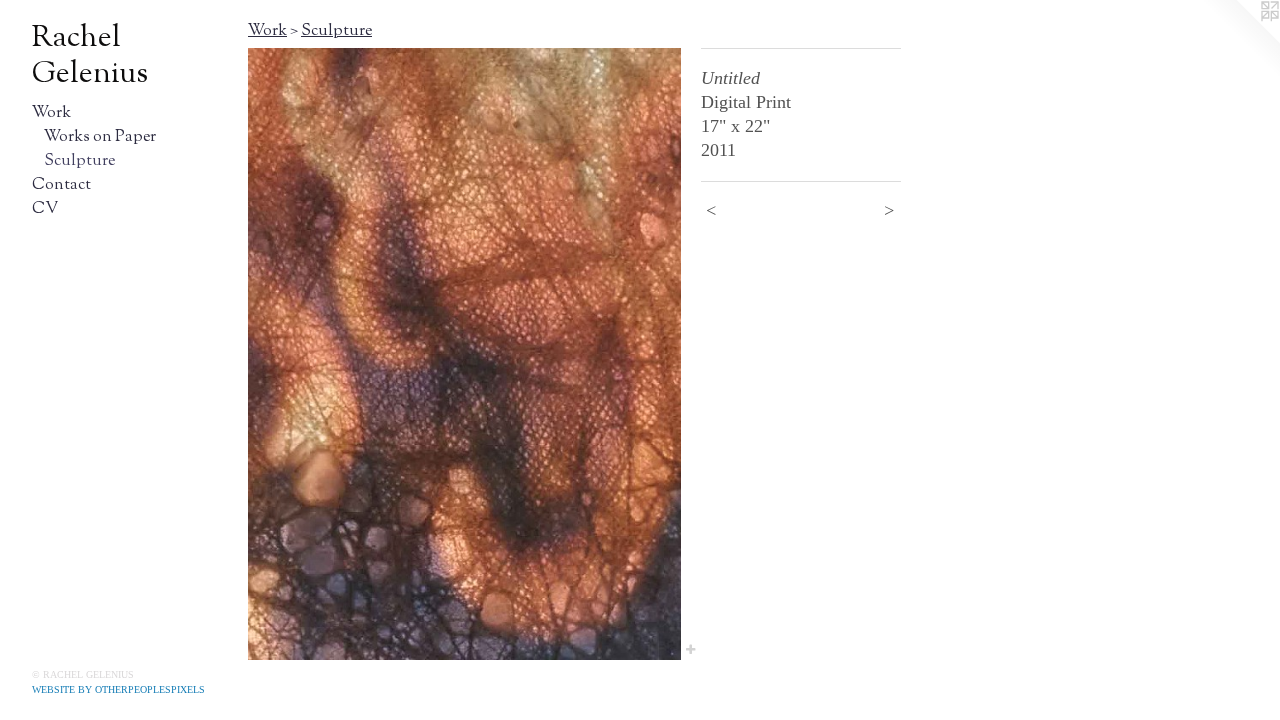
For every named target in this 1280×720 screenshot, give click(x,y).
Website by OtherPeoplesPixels (118, 689)
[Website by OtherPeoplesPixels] (1240, 40)
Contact (61, 185)
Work (51, 113)
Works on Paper (100, 137)
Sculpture (79, 161)
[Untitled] (464, 354)
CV (45, 209)
